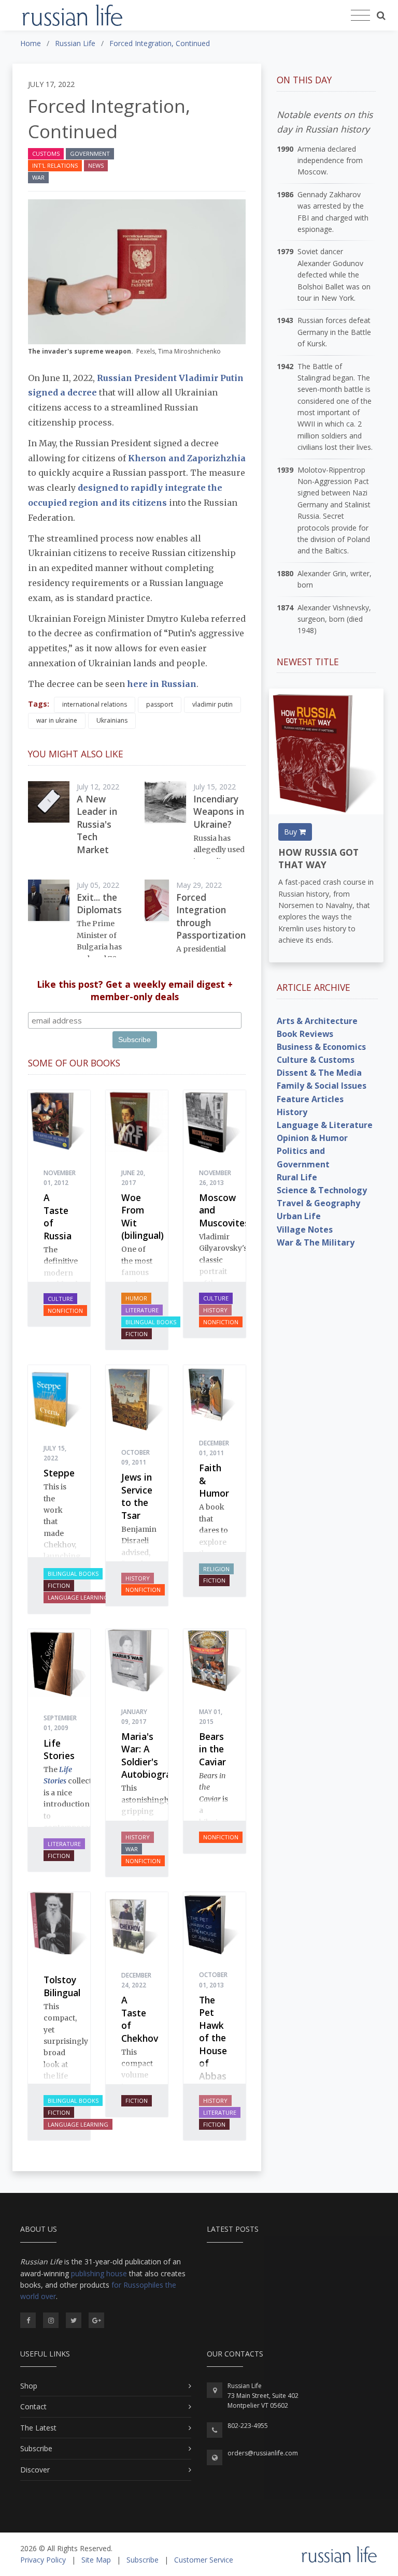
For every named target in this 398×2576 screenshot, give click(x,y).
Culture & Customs (316, 1060)
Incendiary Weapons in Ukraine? (219, 811)
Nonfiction (65, 1311)
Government (90, 153)
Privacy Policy (43, 2560)
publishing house (99, 2273)
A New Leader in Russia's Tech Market (97, 824)
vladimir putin (212, 704)
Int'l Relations (55, 165)
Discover (35, 2470)
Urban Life (299, 1216)
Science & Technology (322, 1190)
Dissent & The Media (319, 1073)
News (96, 165)
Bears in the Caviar (212, 1749)
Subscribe (36, 2448)
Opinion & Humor (312, 1138)
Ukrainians (112, 720)
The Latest (38, 2428)
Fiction (137, 1334)
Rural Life (297, 1177)
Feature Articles (310, 1099)
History (215, 1310)
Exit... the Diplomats (99, 904)
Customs (46, 153)
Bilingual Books (151, 1322)
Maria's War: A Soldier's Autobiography (154, 1755)
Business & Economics (321, 1047)
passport (160, 704)
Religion (216, 1569)
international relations (95, 704)
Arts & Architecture (317, 1021)
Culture (60, 1299)
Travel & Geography (318, 1203)
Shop (29, 2386)
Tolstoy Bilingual (62, 1986)
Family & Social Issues (322, 1086)
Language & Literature (325, 1125)
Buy (292, 832)
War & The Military (316, 1242)
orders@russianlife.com (263, 2453)
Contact (33, 2406)
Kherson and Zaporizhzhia (187, 458)
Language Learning (78, 1597)
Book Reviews (305, 1034)
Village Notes (305, 1230)
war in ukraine (57, 720)
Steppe (59, 1473)
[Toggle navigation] (360, 16)
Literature (142, 1310)
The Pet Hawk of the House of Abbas (213, 2038)
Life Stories (59, 1750)
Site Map (96, 2560)
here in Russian (162, 684)
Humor (136, 1298)
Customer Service (204, 2560)
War (38, 177)
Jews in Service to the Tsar (137, 1496)
